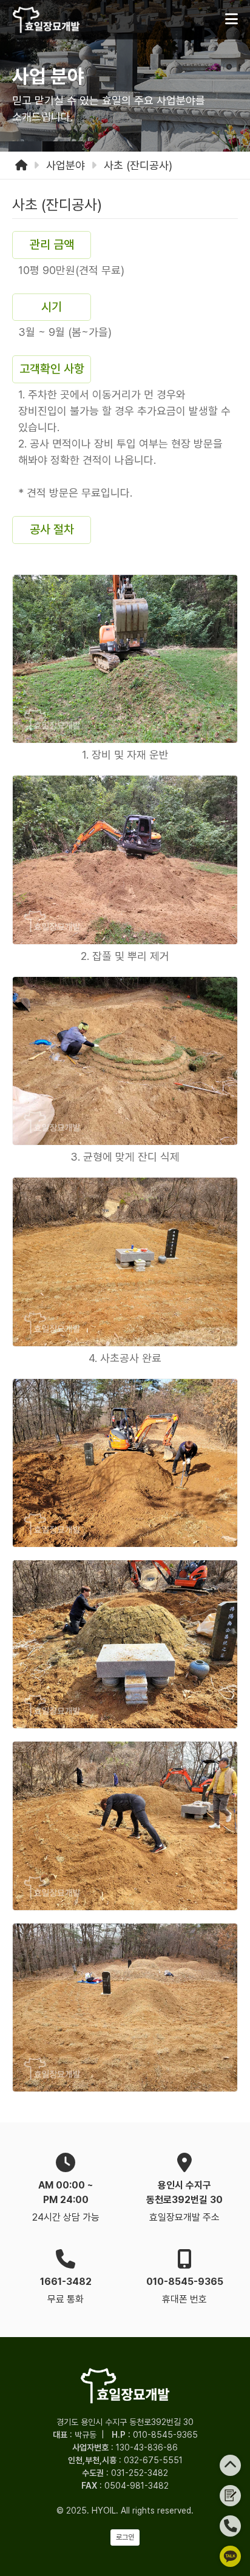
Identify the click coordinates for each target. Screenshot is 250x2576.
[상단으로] (230, 2465)
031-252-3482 (140, 2473)
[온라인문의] (230, 2496)
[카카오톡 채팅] (230, 2556)
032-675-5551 (153, 2460)
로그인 (125, 2537)
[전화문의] (230, 2526)
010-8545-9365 (165, 2435)
